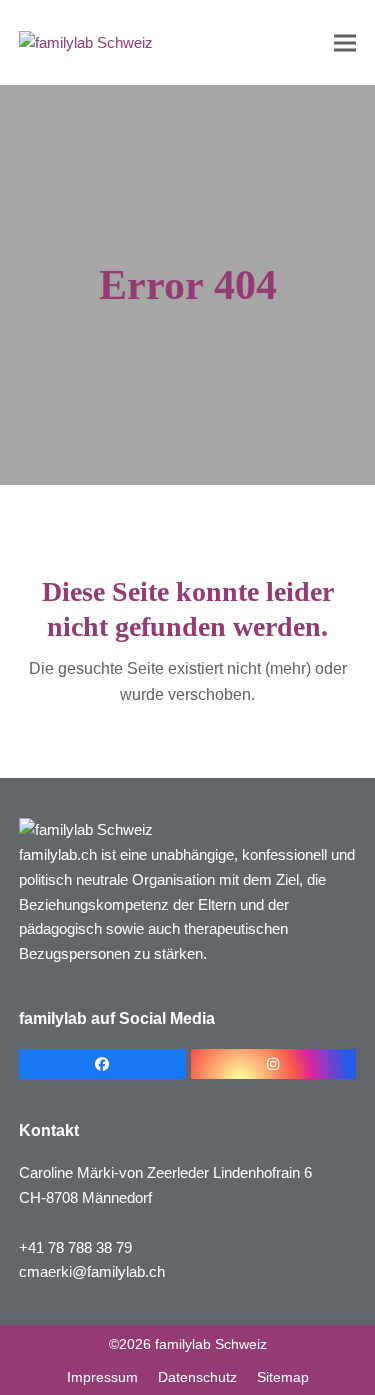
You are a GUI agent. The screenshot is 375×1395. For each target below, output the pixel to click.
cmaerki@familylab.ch (92, 1271)
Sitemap (283, 1377)
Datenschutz (197, 1377)
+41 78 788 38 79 (75, 1247)
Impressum (102, 1377)
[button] (345, 42)
